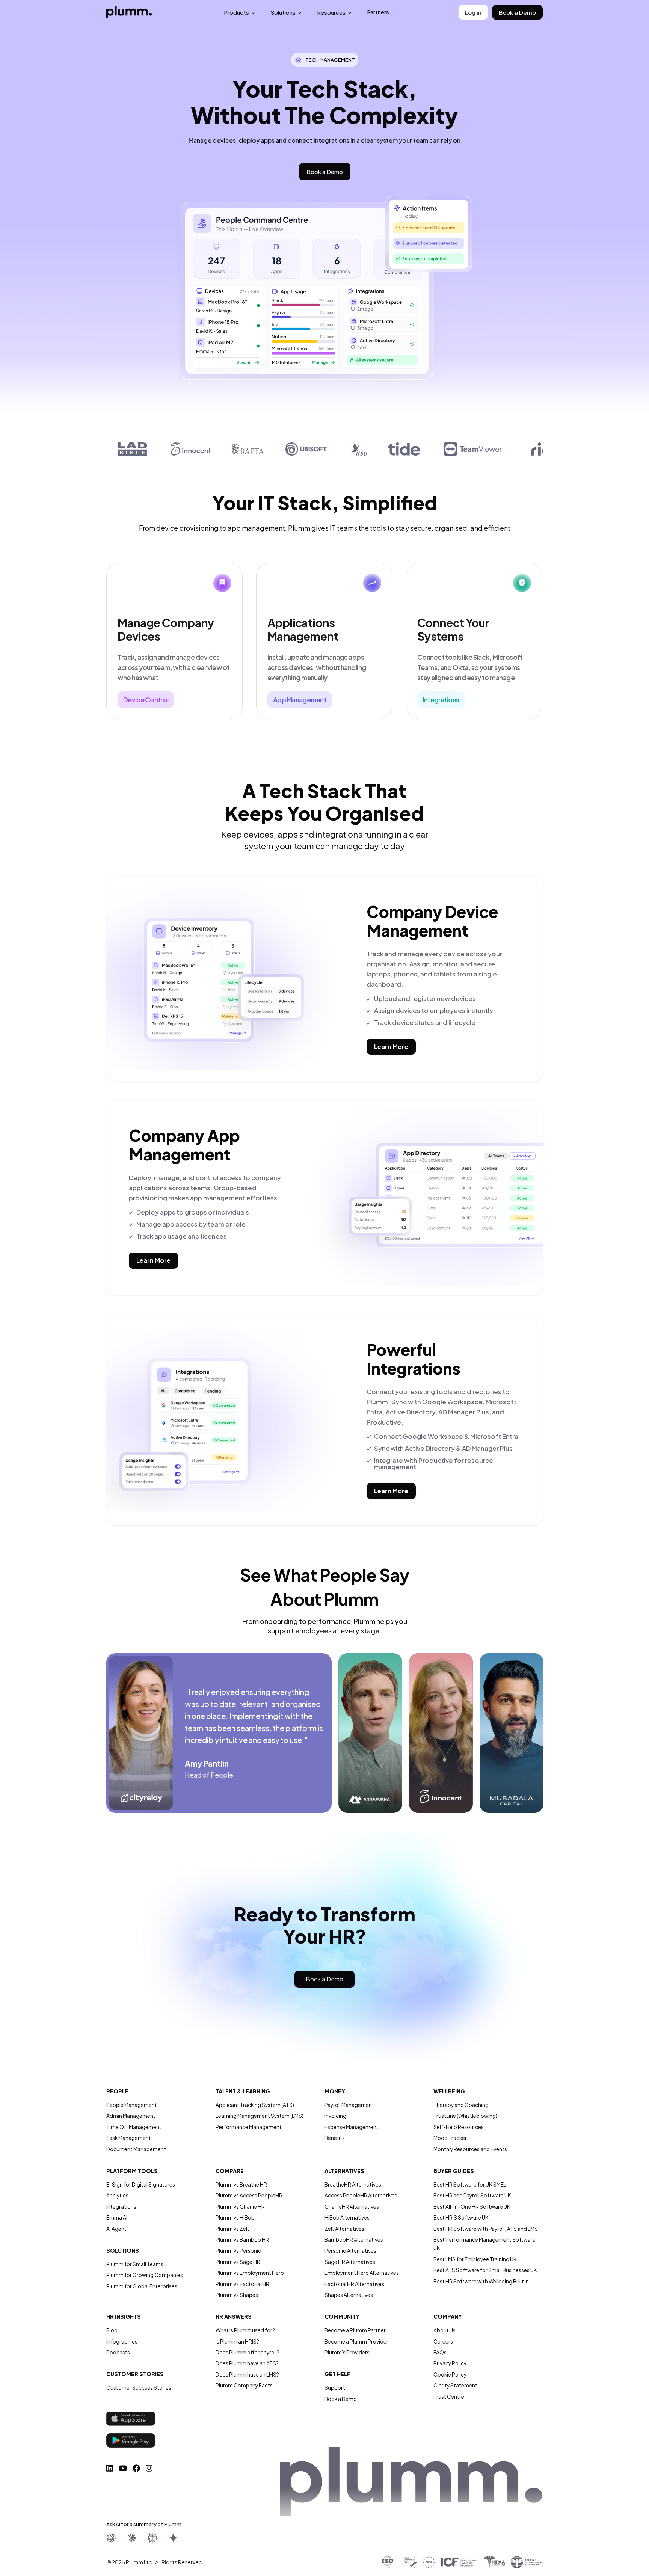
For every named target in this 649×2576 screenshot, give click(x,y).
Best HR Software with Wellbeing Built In (481, 2281)
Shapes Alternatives (349, 2295)
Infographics (122, 2341)
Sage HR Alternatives (350, 2262)
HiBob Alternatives (347, 2218)
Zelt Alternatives (344, 2229)
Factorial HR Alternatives (354, 2284)
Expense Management (352, 2127)
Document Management (136, 2149)
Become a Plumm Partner (355, 2330)
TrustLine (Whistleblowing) (465, 2116)
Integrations (121, 2207)
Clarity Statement (455, 2385)
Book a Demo (517, 12)
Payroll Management (349, 2105)
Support (335, 2388)
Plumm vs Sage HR (238, 2262)
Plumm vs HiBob (235, 2218)
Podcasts (118, 2352)
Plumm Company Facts (244, 2385)
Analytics (117, 2195)
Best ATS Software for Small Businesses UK (485, 2270)
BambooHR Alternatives (354, 2240)
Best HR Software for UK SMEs (470, 2184)
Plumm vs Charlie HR (240, 2207)
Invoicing (335, 2116)
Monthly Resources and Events (470, 2149)
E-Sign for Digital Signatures (141, 2184)
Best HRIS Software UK (461, 2218)
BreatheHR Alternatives (353, 2184)
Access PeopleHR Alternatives (361, 2195)
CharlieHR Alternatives (352, 2207)
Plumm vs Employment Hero (250, 2273)
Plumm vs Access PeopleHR (249, 2195)
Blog (112, 2330)
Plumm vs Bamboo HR (242, 2240)
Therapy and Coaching (461, 2105)
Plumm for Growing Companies (145, 2275)
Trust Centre (449, 2397)
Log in (473, 12)
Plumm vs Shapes (237, 2295)
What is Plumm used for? (245, 2330)
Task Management (129, 2138)
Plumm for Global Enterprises (142, 2286)
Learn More (391, 1047)
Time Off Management (134, 2127)
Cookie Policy (450, 2375)
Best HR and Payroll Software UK (472, 2195)
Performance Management (249, 2127)
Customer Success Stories (139, 2388)
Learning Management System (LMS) (260, 2116)
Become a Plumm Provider (356, 2341)
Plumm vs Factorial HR (242, 2284)
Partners (378, 12)
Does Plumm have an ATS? (247, 2363)
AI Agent (116, 2229)
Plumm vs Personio (238, 2251)
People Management (132, 2105)
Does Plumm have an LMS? (247, 2375)
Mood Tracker (450, 2138)
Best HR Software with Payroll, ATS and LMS (486, 2229)
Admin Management (131, 2116)
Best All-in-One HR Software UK (472, 2207)
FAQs (440, 2352)
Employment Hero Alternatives (362, 2273)
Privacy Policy (450, 2363)
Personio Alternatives (350, 2251)
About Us (444, 2330)
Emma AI (117, 2218)
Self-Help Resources (459, 2127)
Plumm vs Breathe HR (241, 2184)
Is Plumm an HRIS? (237, 2341)
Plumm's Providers (347, 2352)
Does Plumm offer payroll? (248, 2352)
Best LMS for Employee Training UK (475, 2259)
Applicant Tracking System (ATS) (255, 2105)
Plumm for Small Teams (135, 2264)
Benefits (335, 2138)
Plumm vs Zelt (232, 2229)
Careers (443, 2341)
